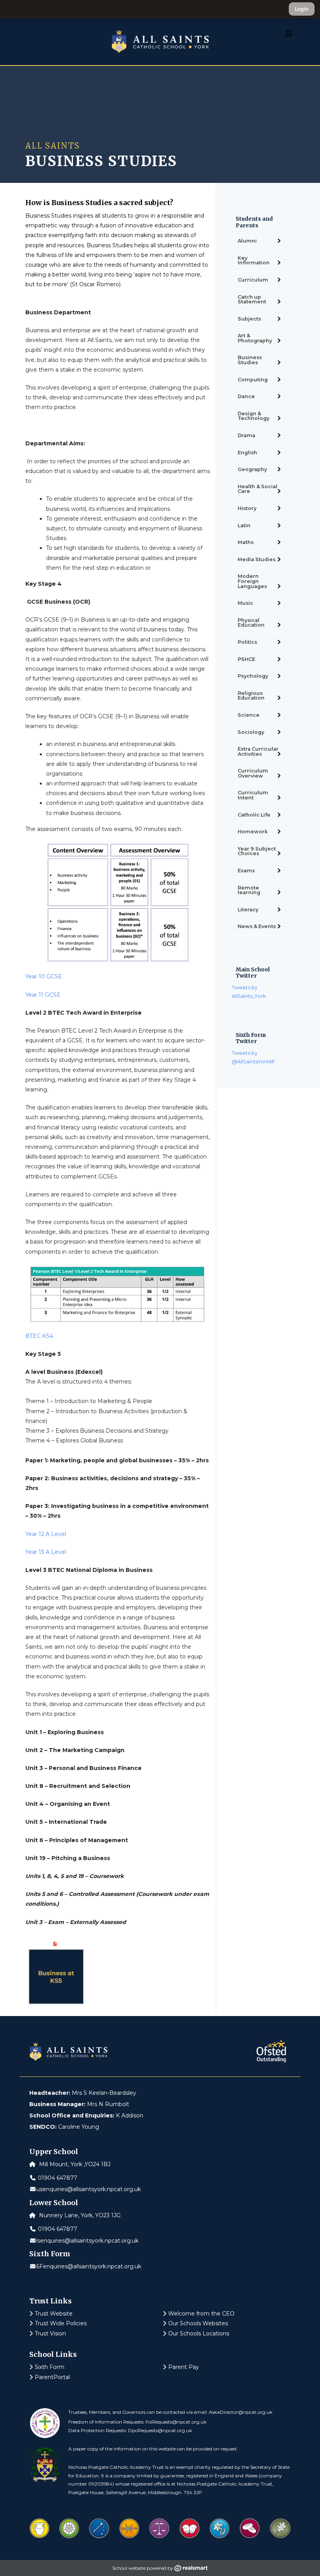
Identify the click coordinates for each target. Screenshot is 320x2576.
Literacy (248, 910)
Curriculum (253, 280)
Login (302, 9)
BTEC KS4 (39, 1336)
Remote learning (249, 890)
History (247, 508)
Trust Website (54, 2314)
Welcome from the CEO (201, 2314)
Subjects (249, 319)
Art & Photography (255, 338)
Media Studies (257, 559)
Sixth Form (50, 2367)
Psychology (253, 676)
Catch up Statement (252, 299)
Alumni (247, 241)
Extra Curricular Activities (258, 751)
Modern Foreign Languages (252, 581)
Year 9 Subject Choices (257, 851)
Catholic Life (254, 815)
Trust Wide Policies (61, 2323)
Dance (246, 396)
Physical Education (251, 623)
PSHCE (246, 659)
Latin (244, 525)
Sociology (251, 732)
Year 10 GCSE (44, 976)
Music (245, 603)
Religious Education (251, 696)
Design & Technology (253, 416)
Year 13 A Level (46, 1552)
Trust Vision (50, 2333)
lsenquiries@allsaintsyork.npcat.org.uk (87, 2241)
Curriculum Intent (253, 795)
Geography (252, 469)
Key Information (254, 260)
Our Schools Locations (199, 2333)
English (247, 453)
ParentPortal (52, 2377)
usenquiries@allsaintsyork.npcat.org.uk (89, 2189)
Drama (246, 435)
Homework (253, 832)
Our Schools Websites (198, 2323)
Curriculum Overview (253, 773)
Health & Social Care (258, 489)
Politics (247, 642)
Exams (246, 871)
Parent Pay (184, 2367)
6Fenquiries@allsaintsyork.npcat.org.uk (89, 2266)
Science (249, 715)
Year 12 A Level (46, 1534)
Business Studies (250, 360)
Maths (246, 542)
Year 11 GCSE (43, 995)
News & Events (257, 926)
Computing (253, 380)
